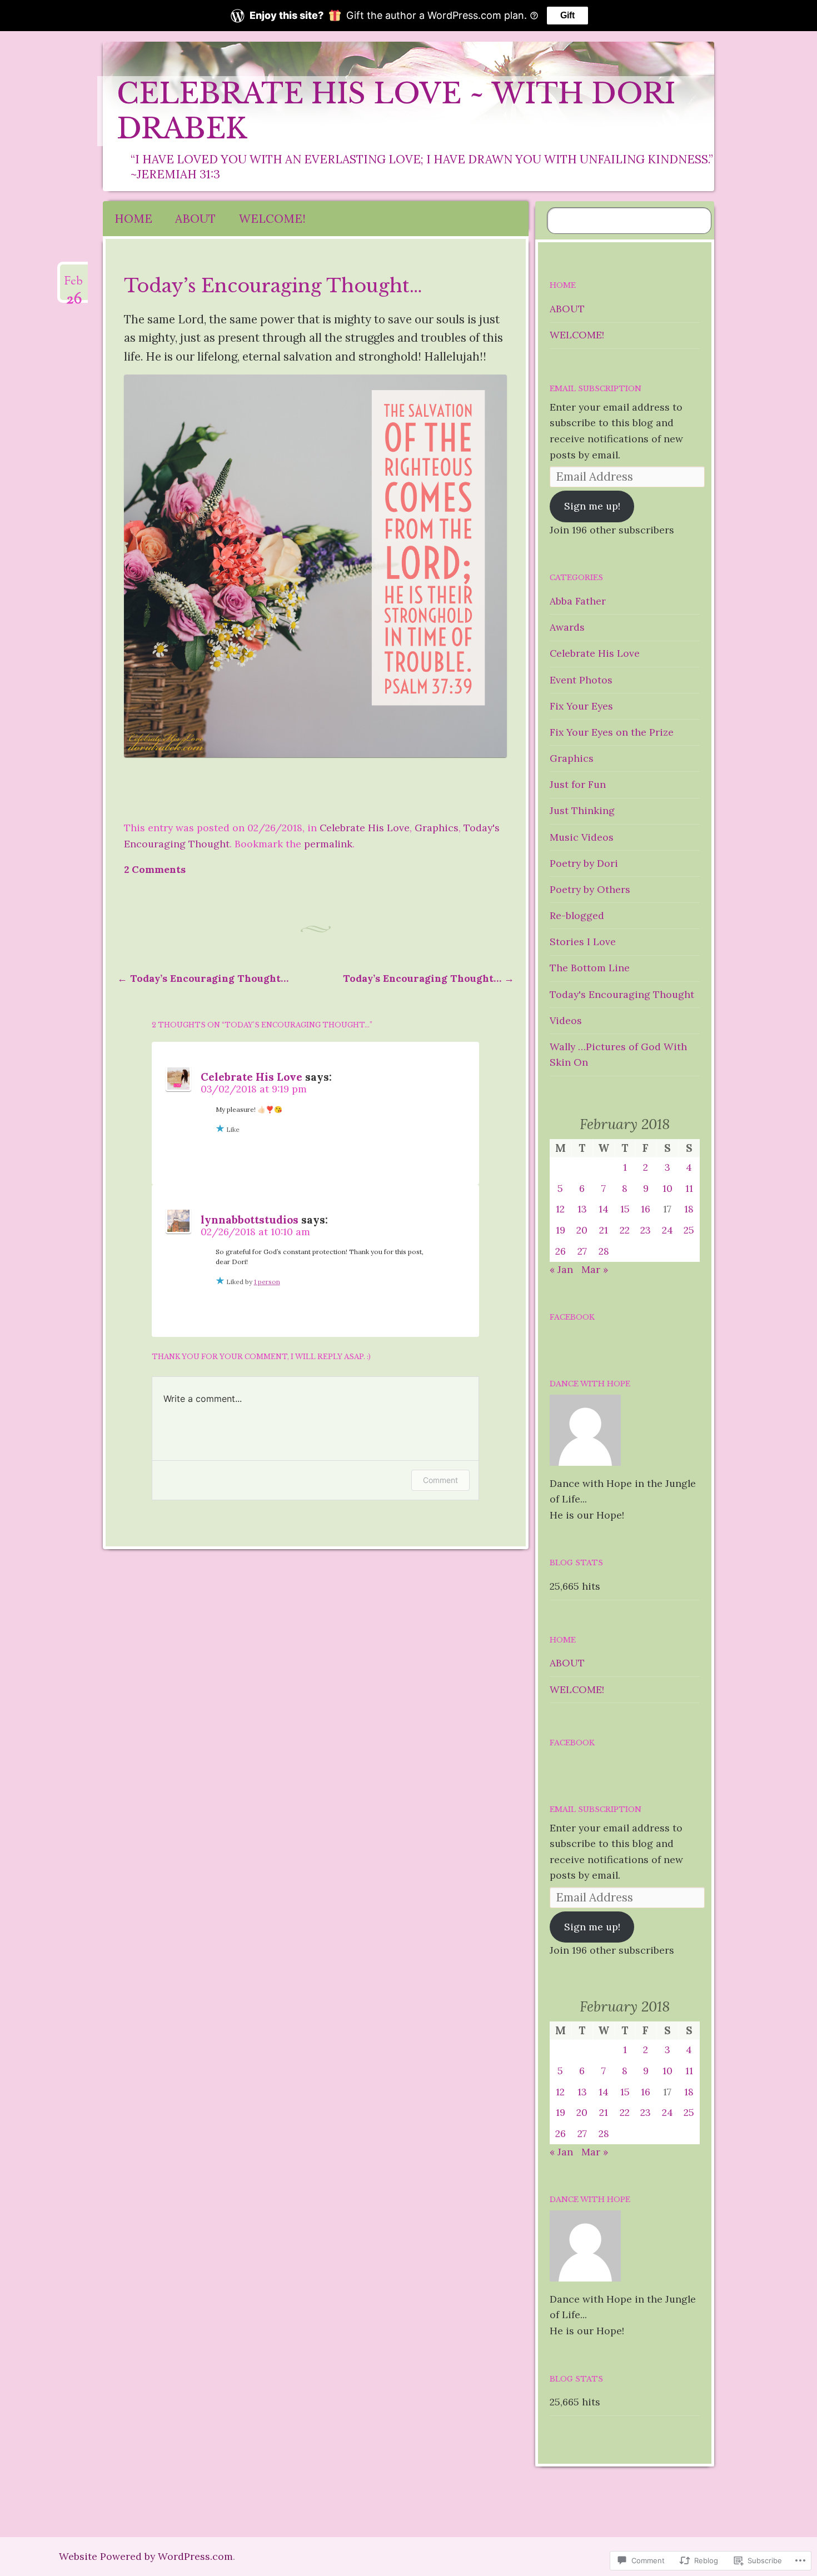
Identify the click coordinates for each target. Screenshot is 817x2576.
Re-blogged (577, 915)
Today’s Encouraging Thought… (203, 978)
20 (582, 1230)
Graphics (437, 828)
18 (689, 1209)
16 (646, 1209)
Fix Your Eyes (581, 706)
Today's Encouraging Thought (622, 994)
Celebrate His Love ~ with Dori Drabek (396, 111)
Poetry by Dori (584, 863)
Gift (567, 15)
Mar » (595, 1269)
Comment (440, 1480)
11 (689, 1188)
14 (604, 1209)
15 (625, 1209)
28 (604, 1251)
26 (561, 1251)
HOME (133, 219)
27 (582, 1251)
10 (667, 1188)
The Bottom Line (590, 968)
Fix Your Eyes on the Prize (612, 732)
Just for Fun (578, 784)
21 (604, 1230)
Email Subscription (596, 389)
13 (582, 1209)
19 (561, 1230)
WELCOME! (272, 219)
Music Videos (582, 837)
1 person (267, 1282)
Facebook (572, 1317)
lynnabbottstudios (250, 1220)
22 (625, 1230)
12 (560, 1209)
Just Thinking (582, 810)
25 (689, 1230)
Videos (566, 1020)
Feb (74, 286)
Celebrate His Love (365, 828)
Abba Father (578, 601)
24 (667, 1230)
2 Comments (155, 869)
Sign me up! (592, 506)
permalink (328, 844)
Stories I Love (583, 942)
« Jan (561, 1269)
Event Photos (581, 680)
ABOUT (195, 219)
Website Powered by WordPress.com (146, 2556)
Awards (567, 627)
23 (646, 1230)
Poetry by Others (590, 889)
